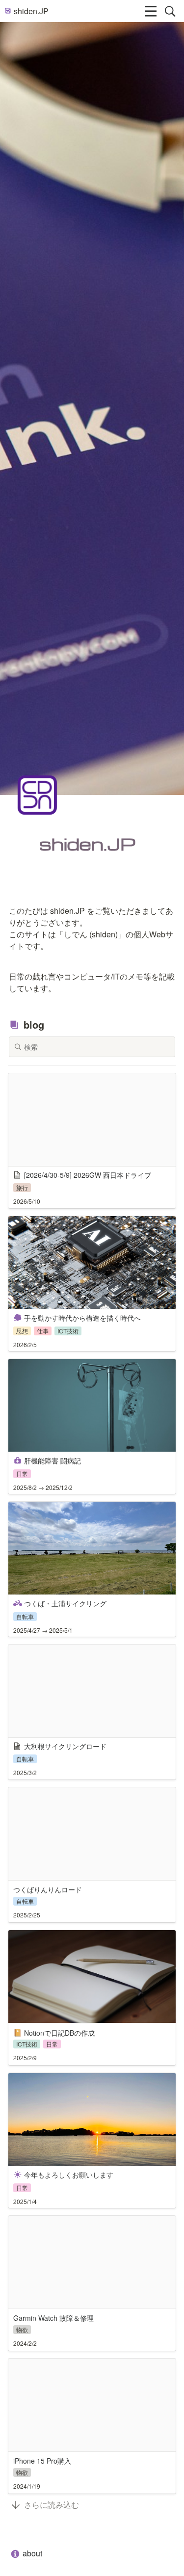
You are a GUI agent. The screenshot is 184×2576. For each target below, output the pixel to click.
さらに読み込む (52, 2505)
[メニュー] (151, 11)
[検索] (170, 11)
